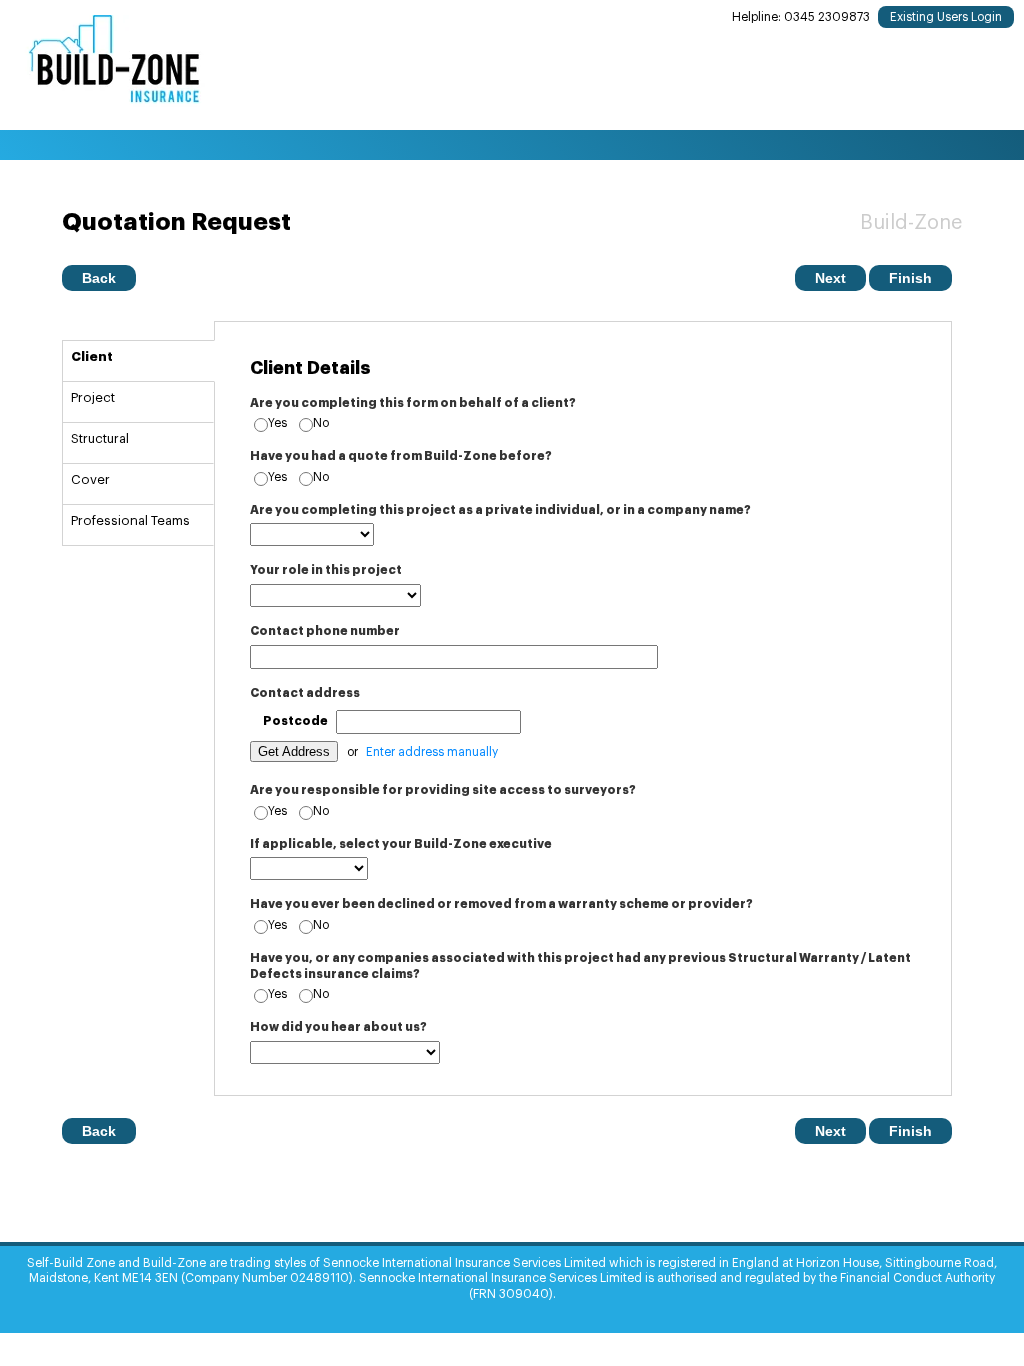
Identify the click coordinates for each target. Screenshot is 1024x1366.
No (321, 423)
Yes (277, 423)
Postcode (295, 721)
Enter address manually (432, 752)
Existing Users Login (946, 17)
